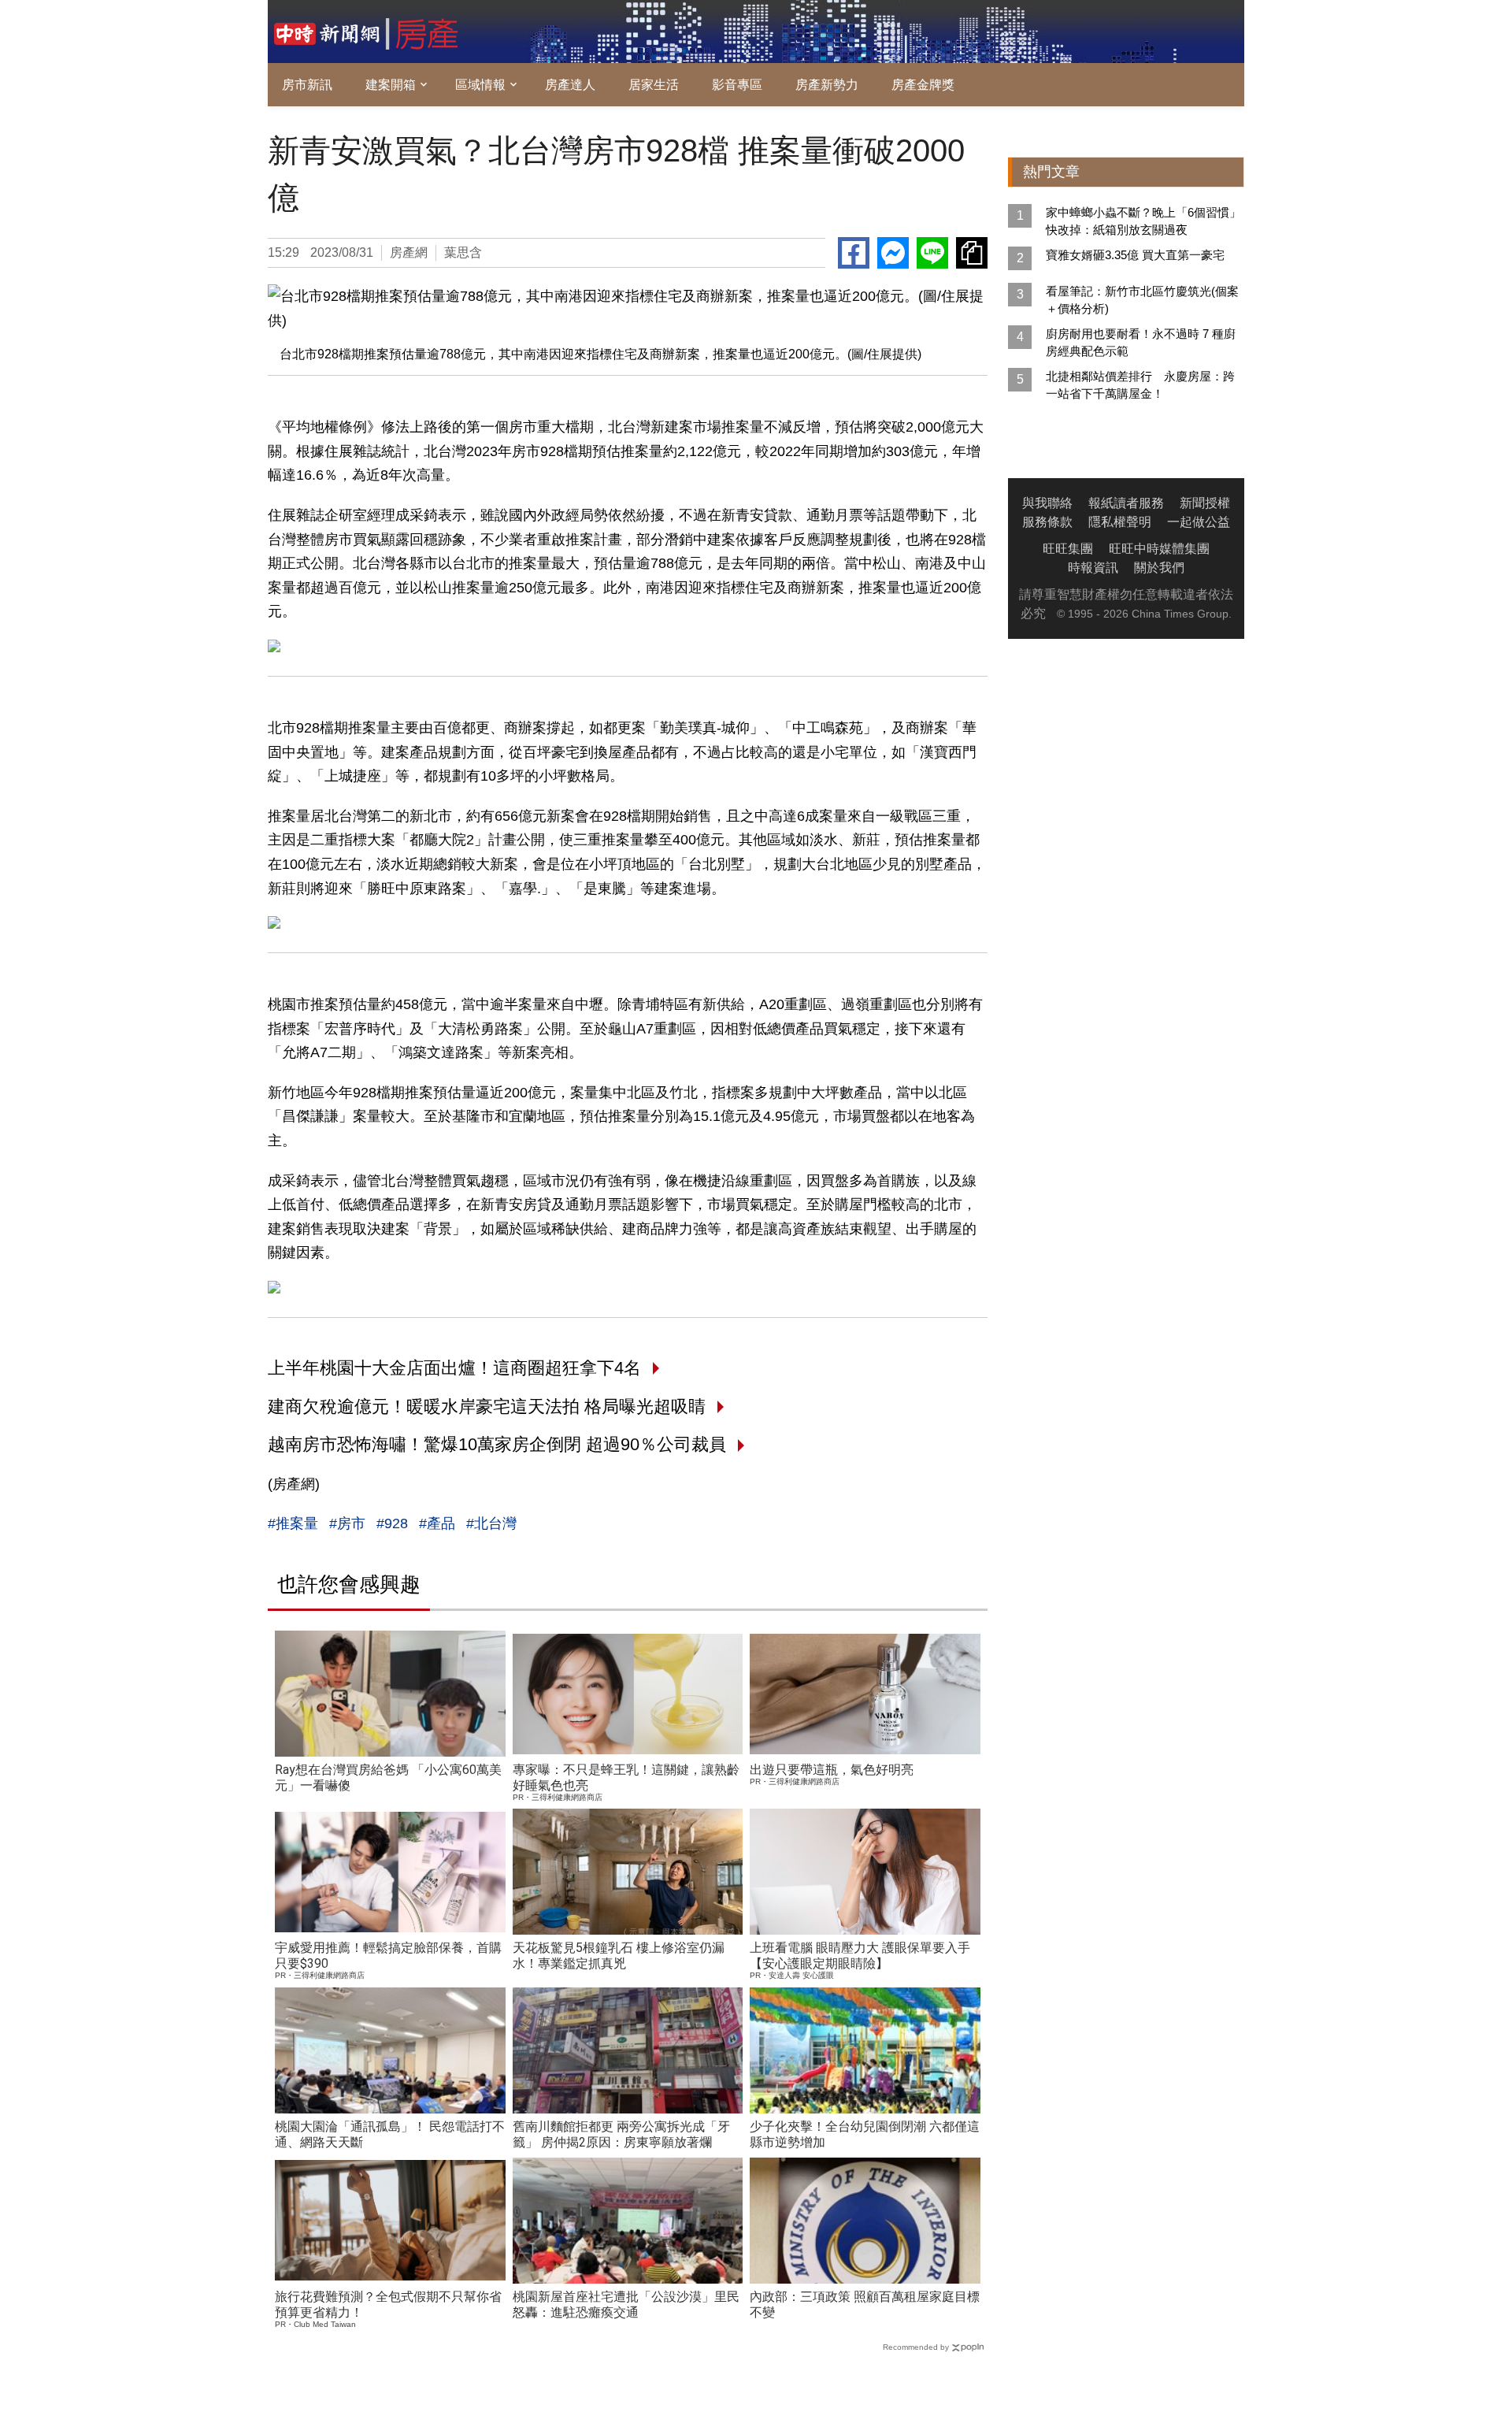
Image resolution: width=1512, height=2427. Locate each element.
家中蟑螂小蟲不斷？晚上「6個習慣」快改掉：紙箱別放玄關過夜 (1143, 221)
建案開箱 (391, 85)
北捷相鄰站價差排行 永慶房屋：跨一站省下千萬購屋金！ (1140, 385)
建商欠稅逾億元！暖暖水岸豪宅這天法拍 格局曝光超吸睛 (487, 1406)
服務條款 (1047, 522)
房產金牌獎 (923, 85)
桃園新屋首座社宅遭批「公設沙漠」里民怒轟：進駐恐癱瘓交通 (626, 2305)
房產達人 (570, 85)
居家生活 (654, 85)
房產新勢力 (827, 85)
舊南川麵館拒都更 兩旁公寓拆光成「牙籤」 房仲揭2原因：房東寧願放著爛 (621, 2134)
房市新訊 (307, 85)
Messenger (893, 253)
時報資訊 (1093, 568)
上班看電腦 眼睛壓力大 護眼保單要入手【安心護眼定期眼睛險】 (860, 1956)
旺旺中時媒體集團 (1159, 549)
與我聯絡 (1047, 503)
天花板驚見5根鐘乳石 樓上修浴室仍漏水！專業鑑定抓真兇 (619, 1956)
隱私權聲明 (1120, 522)
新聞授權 (1205, 503)
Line (932, 253)
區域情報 (480, 85)
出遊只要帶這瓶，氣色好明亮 (832, 1770)
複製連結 (972, 253)
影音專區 (737, 85)
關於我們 (1159, 568)
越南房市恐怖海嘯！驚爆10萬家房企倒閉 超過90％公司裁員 (497, 1444)
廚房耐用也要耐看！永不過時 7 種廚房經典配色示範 (1141, 342)
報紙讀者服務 (1126, 503)
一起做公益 (1199, 522)
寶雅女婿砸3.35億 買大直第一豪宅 (1135, 255)
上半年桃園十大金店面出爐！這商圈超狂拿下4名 (454, 1368)
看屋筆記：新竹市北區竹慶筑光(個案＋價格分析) (1142, 300)
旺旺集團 (1068, 549)
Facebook (854, 253)
